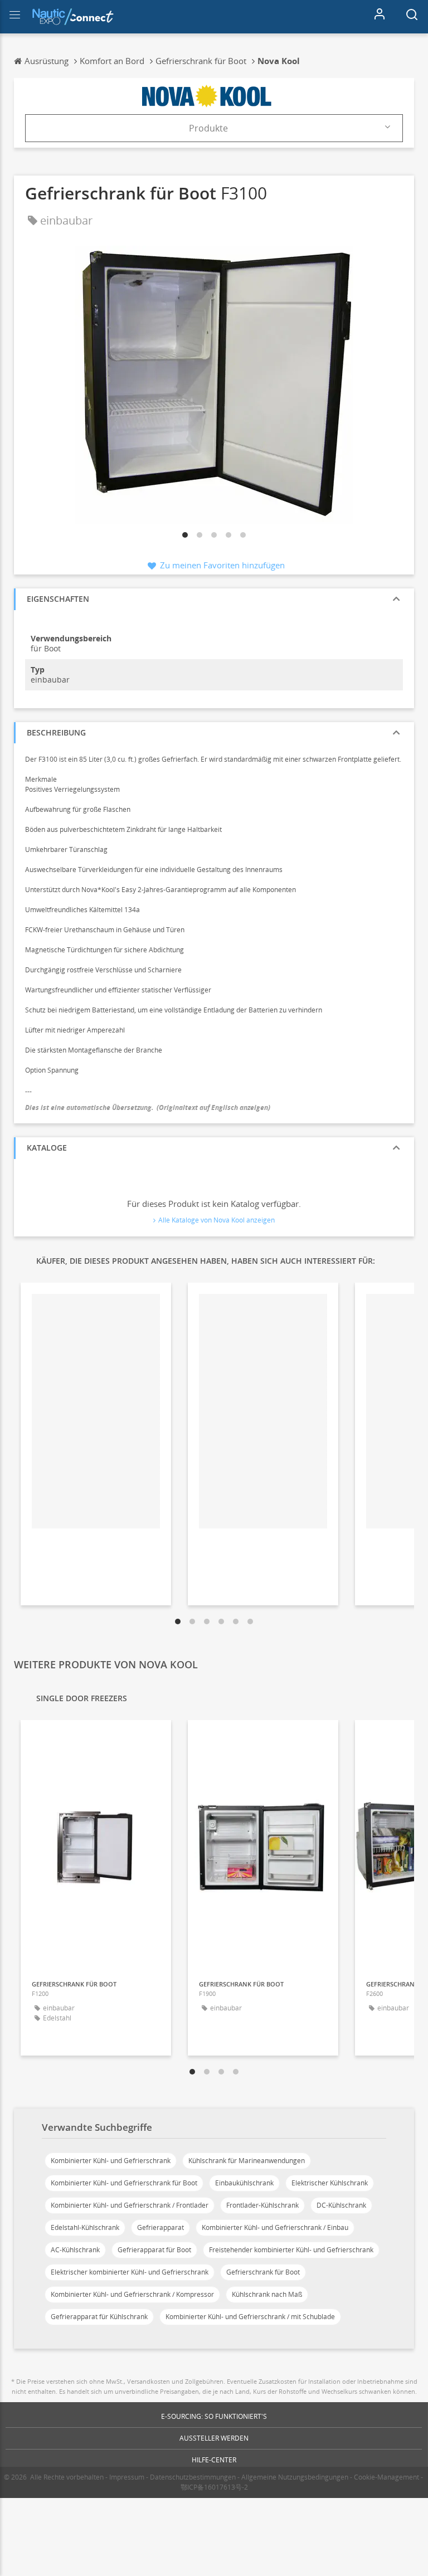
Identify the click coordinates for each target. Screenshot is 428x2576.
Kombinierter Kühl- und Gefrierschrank (111, 2161)
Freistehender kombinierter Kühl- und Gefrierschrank (291, 2250)
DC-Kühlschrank (341, 2205)
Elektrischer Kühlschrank (330, 2183)
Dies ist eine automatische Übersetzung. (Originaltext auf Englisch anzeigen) (148, 1107)
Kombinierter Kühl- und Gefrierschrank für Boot (124, 2183)
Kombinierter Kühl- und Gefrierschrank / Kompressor (132, 2294)
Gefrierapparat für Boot (154, 2250)
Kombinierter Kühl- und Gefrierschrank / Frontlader (130, 2205)
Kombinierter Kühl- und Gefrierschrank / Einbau (275, 2227)
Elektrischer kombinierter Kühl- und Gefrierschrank (130, 2272)
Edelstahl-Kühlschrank (85, 2227)
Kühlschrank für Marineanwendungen (247, 2161)
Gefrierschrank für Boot (263, 2272)
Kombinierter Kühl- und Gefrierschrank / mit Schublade (250, 2317)
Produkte (208, 128)
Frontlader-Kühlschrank (262, 2205)
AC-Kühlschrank (75, 2250)
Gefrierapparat (160, 2227)
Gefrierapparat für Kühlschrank (99, 2317)
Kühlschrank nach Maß (267, 2294)
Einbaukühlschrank (244, 2183)
